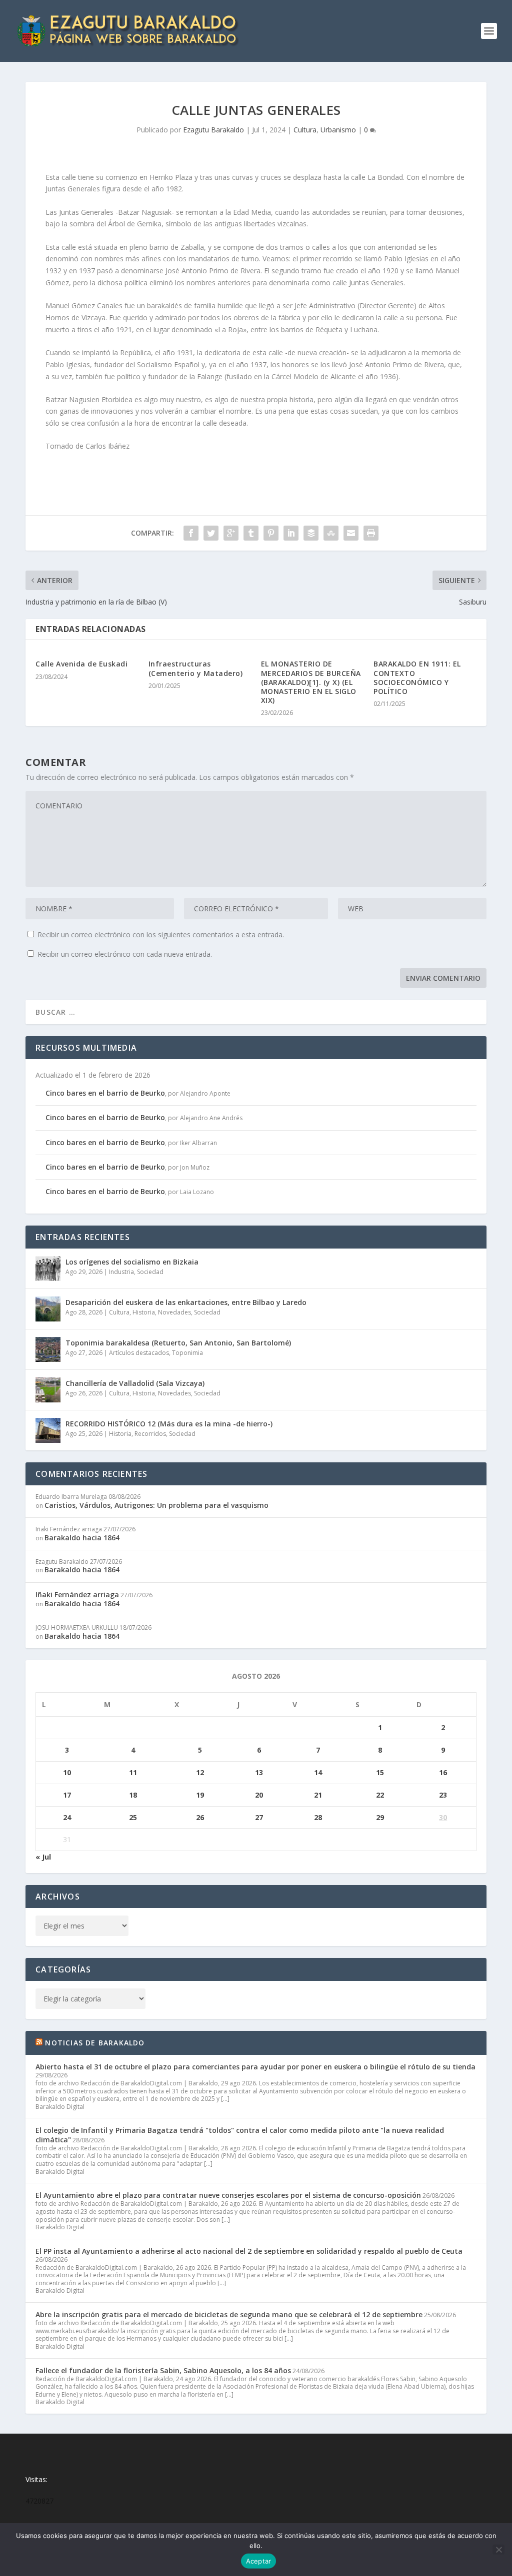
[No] (498, 2550)
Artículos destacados (139, 1353)
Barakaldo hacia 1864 (82, 1538)
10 (67, 1772)
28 (318, 1817)
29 (380, 1817)
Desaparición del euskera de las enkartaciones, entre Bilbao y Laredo (186, 1302)
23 (443, 1795)
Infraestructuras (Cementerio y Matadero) (196, 668)
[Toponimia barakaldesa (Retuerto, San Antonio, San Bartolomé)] (48, 1349)
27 (259, 1817)
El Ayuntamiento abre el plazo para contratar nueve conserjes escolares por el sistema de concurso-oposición (228, 2195)
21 (318, 1795)
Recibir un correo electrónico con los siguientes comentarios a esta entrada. (161, 935)
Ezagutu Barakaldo (213, 130)
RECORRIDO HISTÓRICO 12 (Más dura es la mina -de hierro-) (169, 1424)
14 (318, 1772)
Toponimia (187, 1353)
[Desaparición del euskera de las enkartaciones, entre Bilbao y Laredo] (48, 1309)
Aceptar (259, 2561)
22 (380, 1795)
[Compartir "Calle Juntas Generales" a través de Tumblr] (251, 533)
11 (133, 1772)
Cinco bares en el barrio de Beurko (105, 1093)
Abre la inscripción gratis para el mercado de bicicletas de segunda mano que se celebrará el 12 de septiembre (229, 2314)
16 (443, 1772)
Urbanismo (338, 130)
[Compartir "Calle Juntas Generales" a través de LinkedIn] (291, 533)
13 (259, 1772)
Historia (144, 1312)
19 (200, 1795)
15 (380, 1772)
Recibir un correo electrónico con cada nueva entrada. (125, 954)
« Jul (43, 1857)
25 (133, 1817)
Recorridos (150, 1434)
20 (259, 1795)
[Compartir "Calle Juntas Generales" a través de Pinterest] (271, 533)
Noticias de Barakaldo (95, 2043)
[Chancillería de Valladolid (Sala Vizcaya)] (48, 1390)
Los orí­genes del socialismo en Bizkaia (132, 1262)
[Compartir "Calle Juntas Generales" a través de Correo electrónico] (351, 533)
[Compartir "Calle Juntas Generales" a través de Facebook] (191, 533)
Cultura (305, 130)
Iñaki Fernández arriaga (77, 1595)
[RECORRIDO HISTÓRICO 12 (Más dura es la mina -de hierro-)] (48, 1430)
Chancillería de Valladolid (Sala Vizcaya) (135, 1383)
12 (200, 1772)
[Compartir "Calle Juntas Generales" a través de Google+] (231, 533)
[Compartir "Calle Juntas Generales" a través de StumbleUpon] (331, 533)
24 (67, 1817)
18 (133, 1795)
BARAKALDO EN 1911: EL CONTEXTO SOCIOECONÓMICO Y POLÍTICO (417, 677)
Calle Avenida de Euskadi (81, 664)
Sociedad (150, 1272)
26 (200, 1817)
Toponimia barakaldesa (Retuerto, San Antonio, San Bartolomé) (178, 1343)
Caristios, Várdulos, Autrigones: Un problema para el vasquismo (156, 1505)
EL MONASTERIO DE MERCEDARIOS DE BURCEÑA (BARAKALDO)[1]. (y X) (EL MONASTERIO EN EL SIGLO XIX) (311, 682)
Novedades (174, 1312)
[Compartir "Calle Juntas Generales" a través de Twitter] (211, 533)
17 (67, 1795)
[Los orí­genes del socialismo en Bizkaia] (48, 1269)
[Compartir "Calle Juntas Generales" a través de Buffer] (311, 533)
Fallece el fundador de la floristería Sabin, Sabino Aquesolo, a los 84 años (163, 2370)
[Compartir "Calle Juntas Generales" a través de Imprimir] (371, 533)
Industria (121, 1272)
